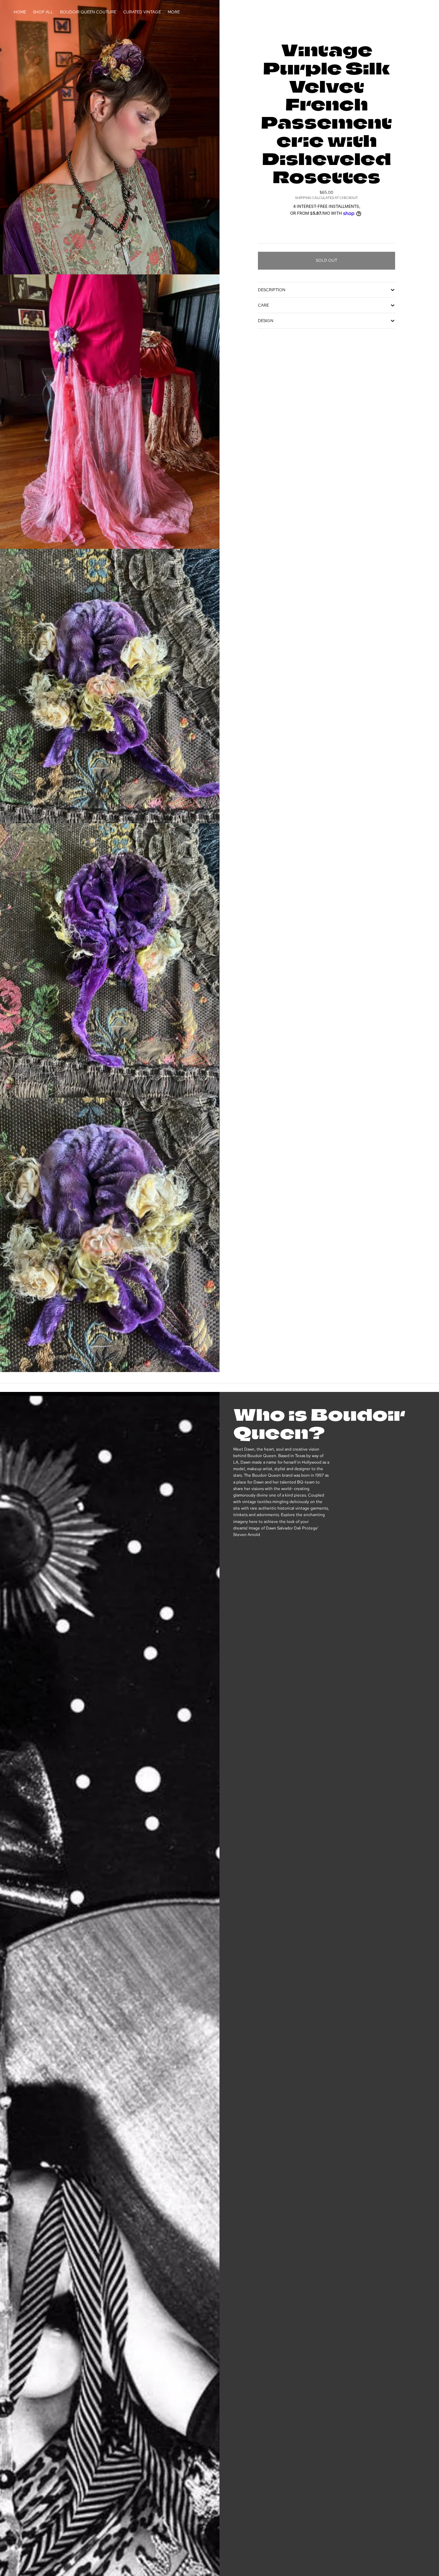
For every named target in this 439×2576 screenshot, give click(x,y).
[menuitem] (174, 12)
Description (272, 290)
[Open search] (388, 12)
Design (266, 321)
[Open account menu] (403, 12)
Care (263, 305)
